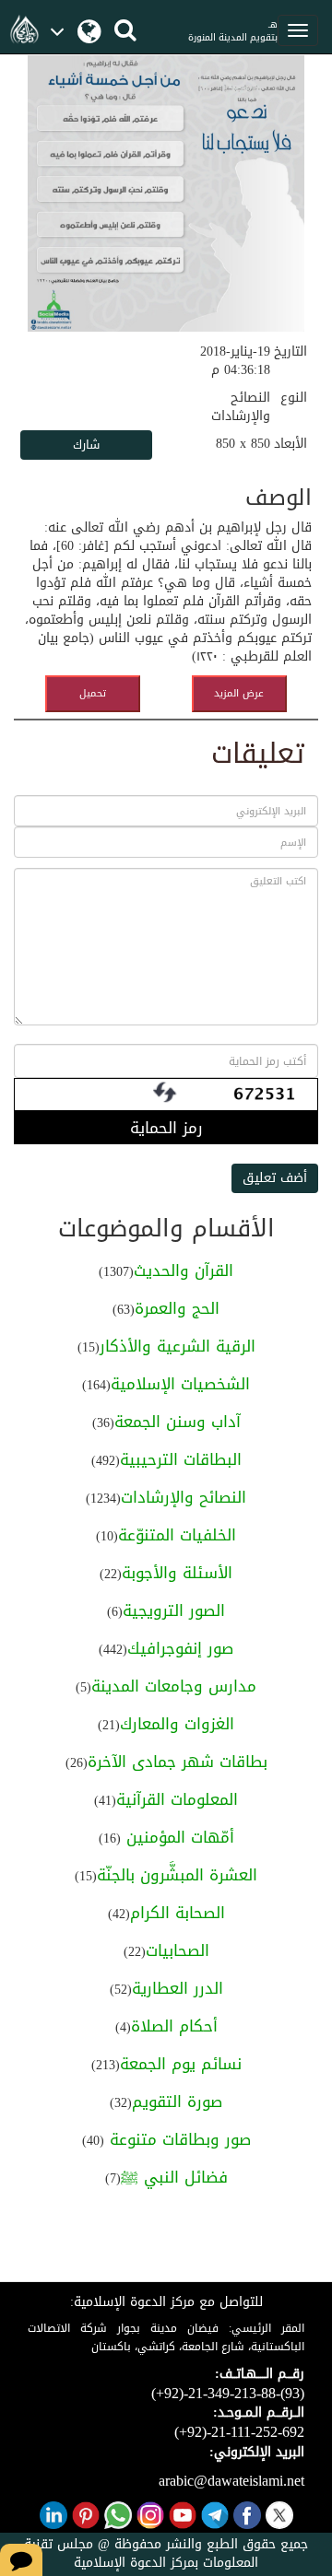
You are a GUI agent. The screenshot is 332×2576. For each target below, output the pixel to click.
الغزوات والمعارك (177, 1724)
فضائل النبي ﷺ (174, 2177)
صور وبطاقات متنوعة (178, 2139)
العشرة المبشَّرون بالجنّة (177, 1875)
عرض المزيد (239, 693)
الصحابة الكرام (178, 1913)
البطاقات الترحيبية (181, 1459)
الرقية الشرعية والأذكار (178, 1346)
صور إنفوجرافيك (180, 1648)
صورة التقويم (177, 2102)
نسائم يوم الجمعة (181, 2064)
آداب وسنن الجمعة (178, 1422)
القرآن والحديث (184, 1270)
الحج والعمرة (177, 1308)
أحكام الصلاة (174, 2026)
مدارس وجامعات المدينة (174, 1686)
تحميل (93, 693)
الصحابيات (178, 1950)
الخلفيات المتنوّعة (177, 1535)
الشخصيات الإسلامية (180, 1384)
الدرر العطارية (178, 1988)
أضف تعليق (275, 1178)
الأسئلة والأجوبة (177, 1573)
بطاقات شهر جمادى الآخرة (178, 1762)
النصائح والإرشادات (184, 1497)
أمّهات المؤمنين (178, 1837)
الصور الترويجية (174, 1610)
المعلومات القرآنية (177, 1799)
